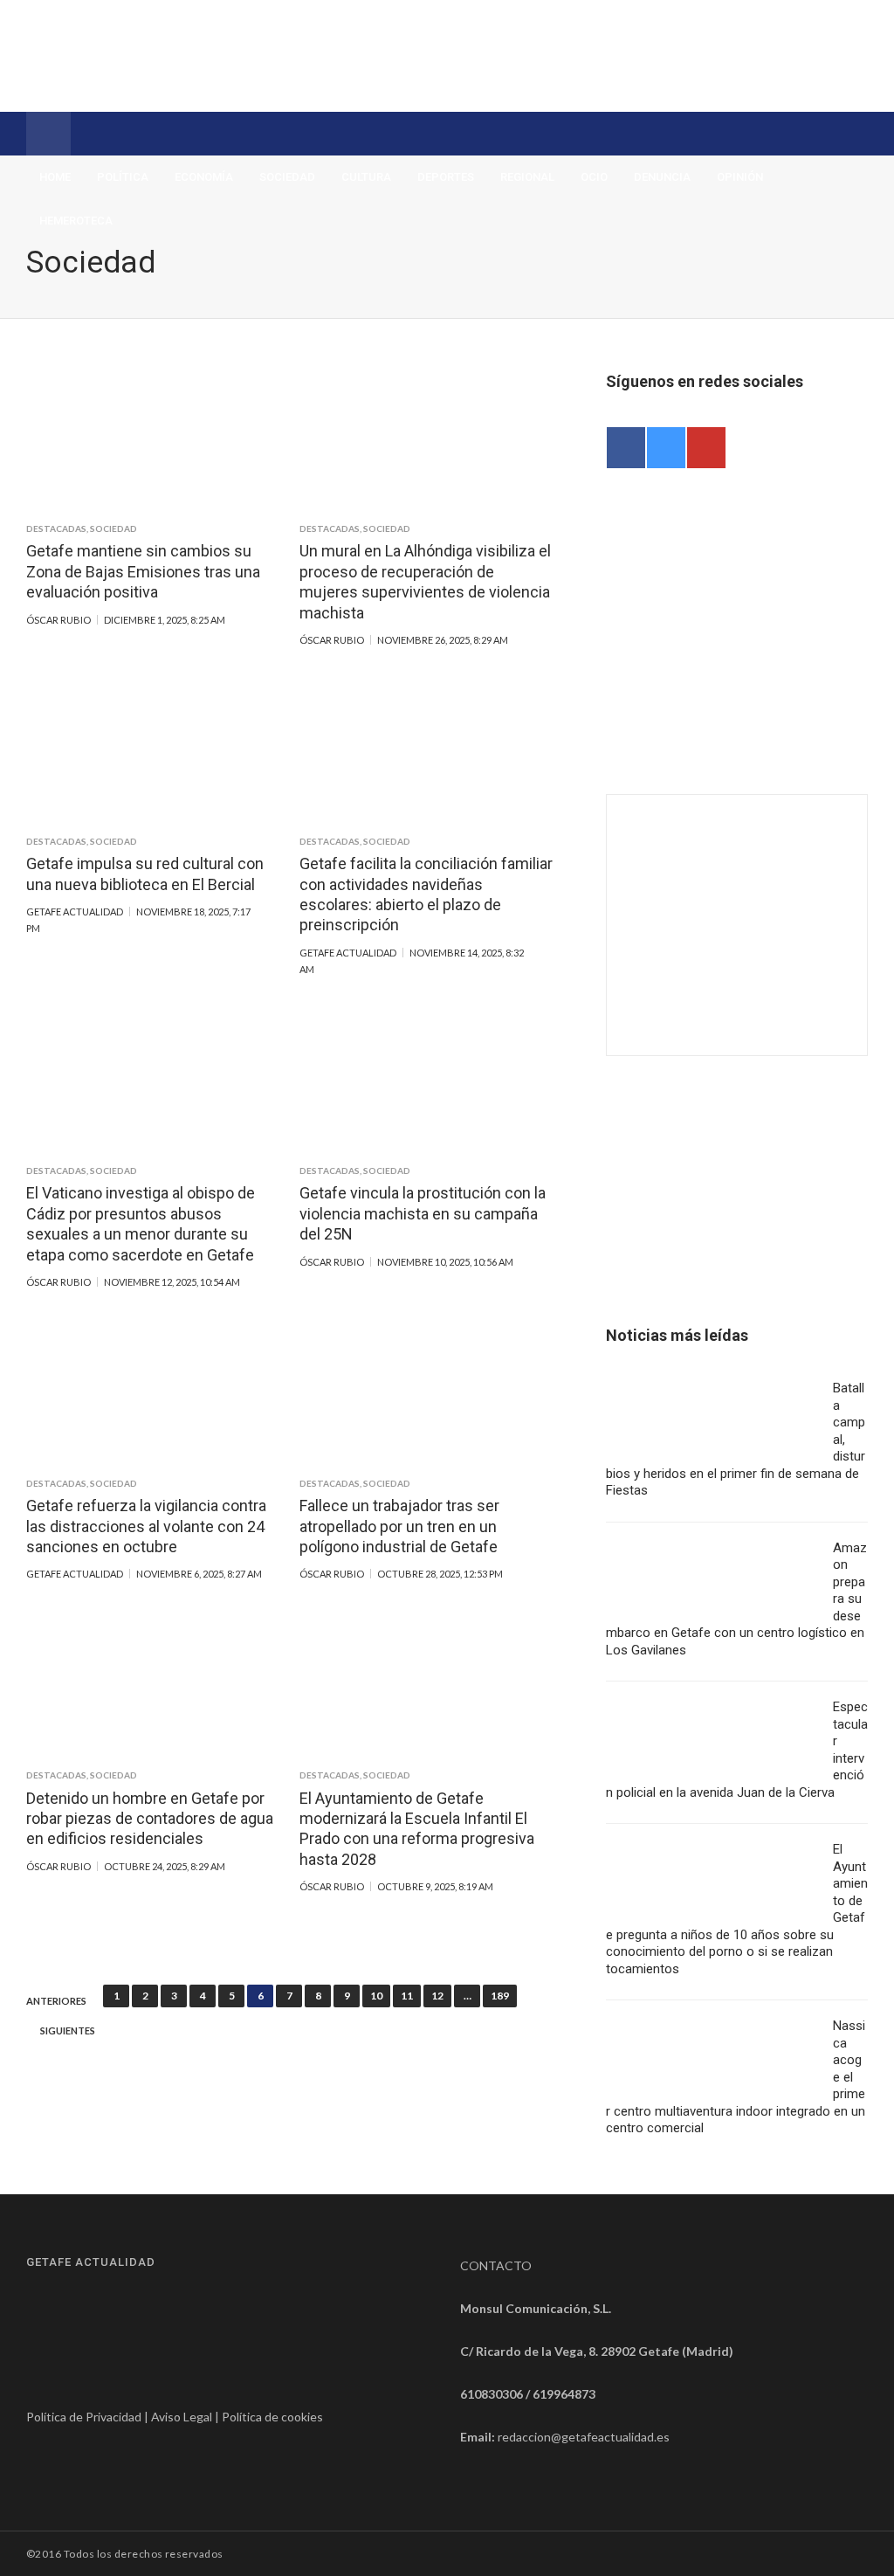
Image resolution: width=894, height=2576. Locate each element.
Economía (204, 177)
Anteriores (56, 2001)
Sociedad (287, 177)
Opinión (740, 177)
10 (376, 1996)
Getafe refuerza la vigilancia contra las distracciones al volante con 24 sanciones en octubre (146, 1526)
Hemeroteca (76, 221)
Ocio (594, 177)
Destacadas (56, 528)
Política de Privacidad (84, 2417)
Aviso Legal (182, 2417)
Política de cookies (272, 2417)
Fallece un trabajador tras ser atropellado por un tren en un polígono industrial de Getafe (399, 1526)
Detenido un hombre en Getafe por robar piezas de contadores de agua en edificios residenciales (150, 1819)
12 (437, 1996)
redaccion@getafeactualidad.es (584, 2437)
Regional (527, 177)
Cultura (366, 177)
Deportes (446, 177)
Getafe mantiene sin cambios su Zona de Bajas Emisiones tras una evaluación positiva (143, 571)
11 (407, 1996)
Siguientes (68, 2031)
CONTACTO (496, 2265)
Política (123, 177)
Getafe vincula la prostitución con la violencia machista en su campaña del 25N (423, 1213)
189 (500, 1996)
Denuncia (662, 177)
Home (55, 177)
